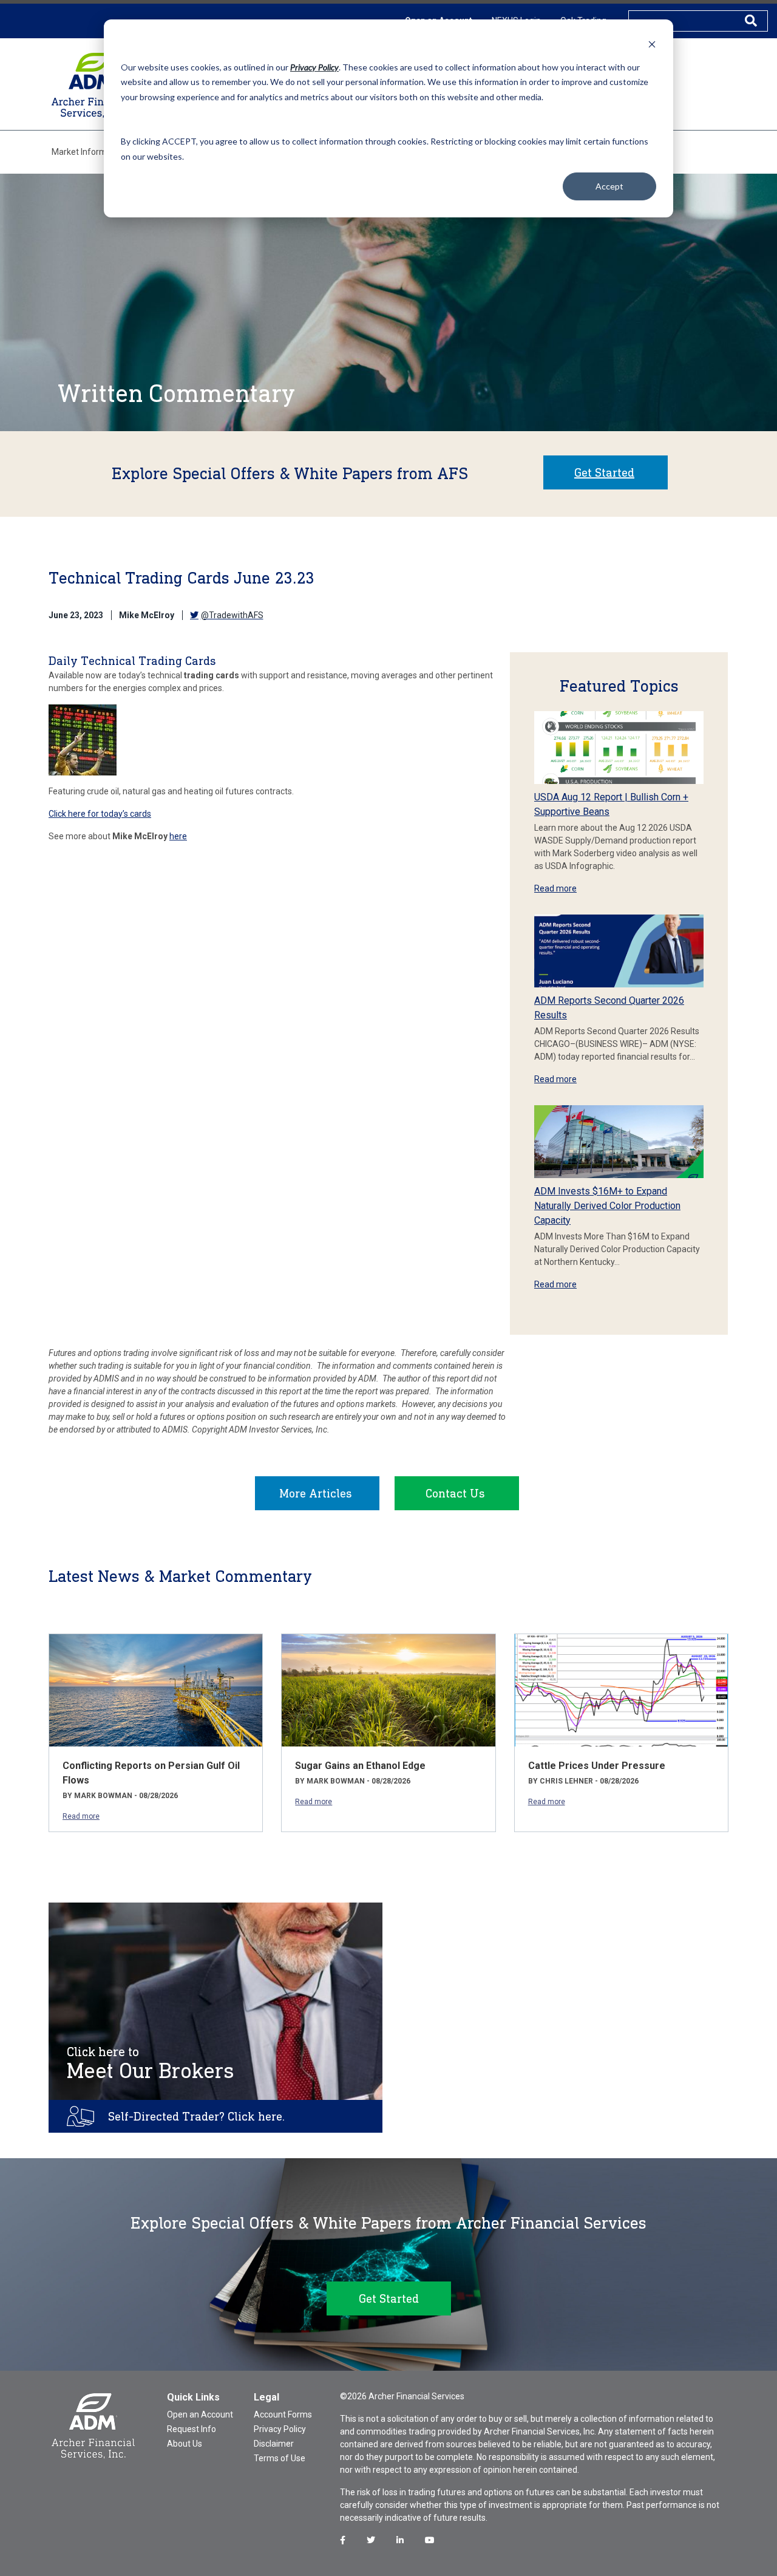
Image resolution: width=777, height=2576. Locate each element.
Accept (609, 186)
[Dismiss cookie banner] (652, 44)
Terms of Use (280, 2458)
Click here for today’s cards (100, 814)
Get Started (604, 472)
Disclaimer (274, 2444)
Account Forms (283, 2414)
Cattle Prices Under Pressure (597, 1766)
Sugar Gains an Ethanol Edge (360, 1766)
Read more (555, 888)
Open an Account (200, 2414)
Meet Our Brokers (151, 2063)
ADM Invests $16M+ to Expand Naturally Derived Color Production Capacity (607, 1206)
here (178, 836)
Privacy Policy (280, 2429)
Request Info (192, 2429)
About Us (185, 2444)
